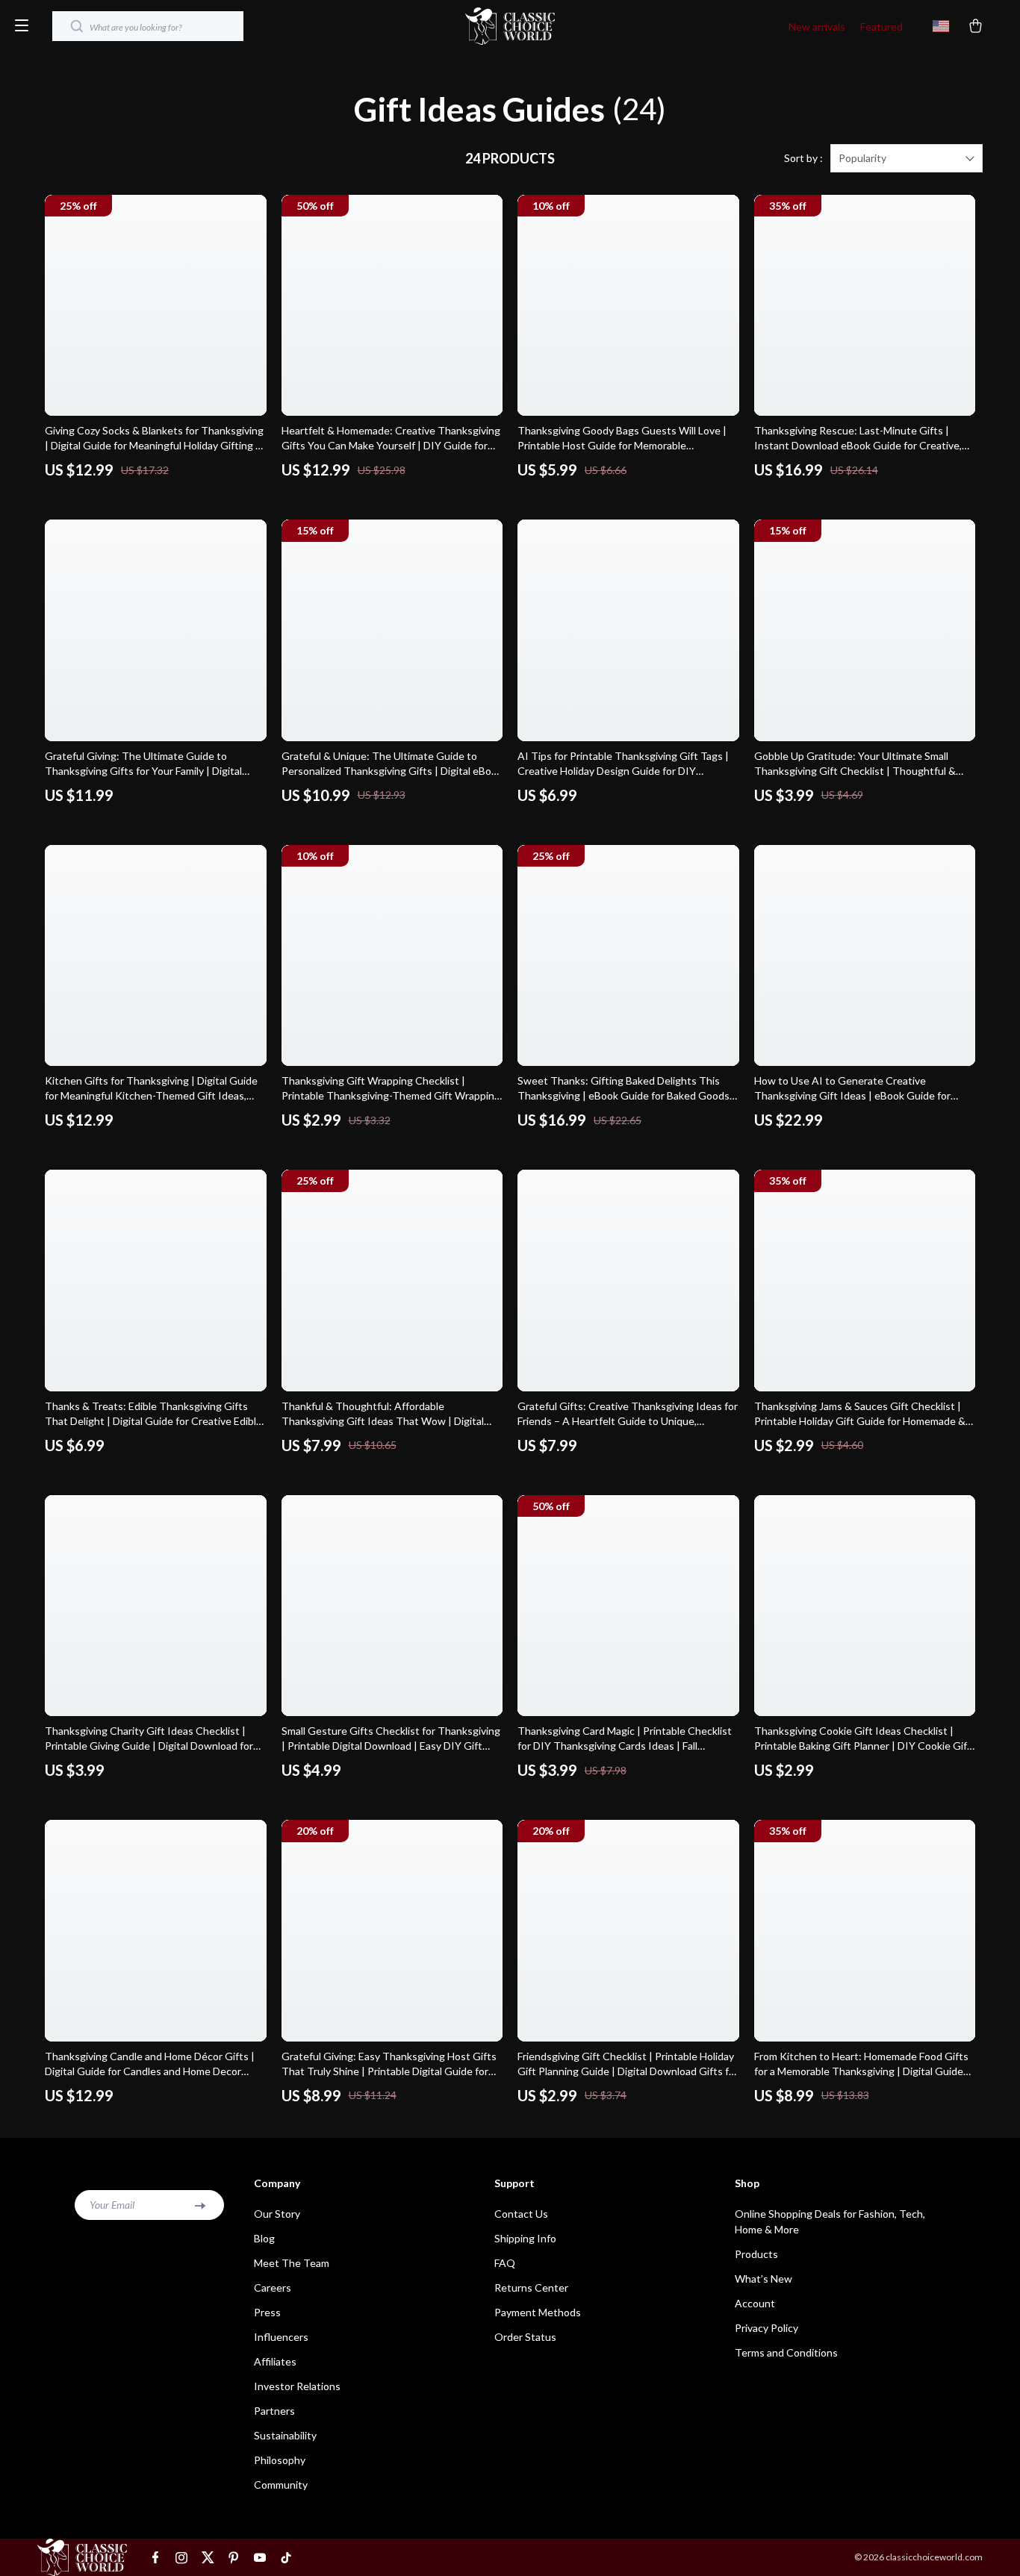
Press (267, 2312)
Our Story (277, 2214)
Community (281, 2485)
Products (756, 2254)
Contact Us (521, 2214)
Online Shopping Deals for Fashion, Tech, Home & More (830, 2221)
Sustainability (285, 2435)
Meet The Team (292, 2263)
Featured (881, 26)
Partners (274, 2411)
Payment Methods (538, 2312)
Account (755, 2303)
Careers (273, 2287)
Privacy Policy (766, 2328)
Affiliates (275, 2361)
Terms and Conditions (786, 2352)
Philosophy (280, 2460)
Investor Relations (297, 2386)
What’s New (764, 2279)
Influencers (281, 2337)
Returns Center (531, 2287)
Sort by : (803, 158)
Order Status (525, 2337)
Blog (264, 2238)
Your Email (112, 2205)
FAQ (505, 2263)
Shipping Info (525, 2238)
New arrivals (817, 26)
